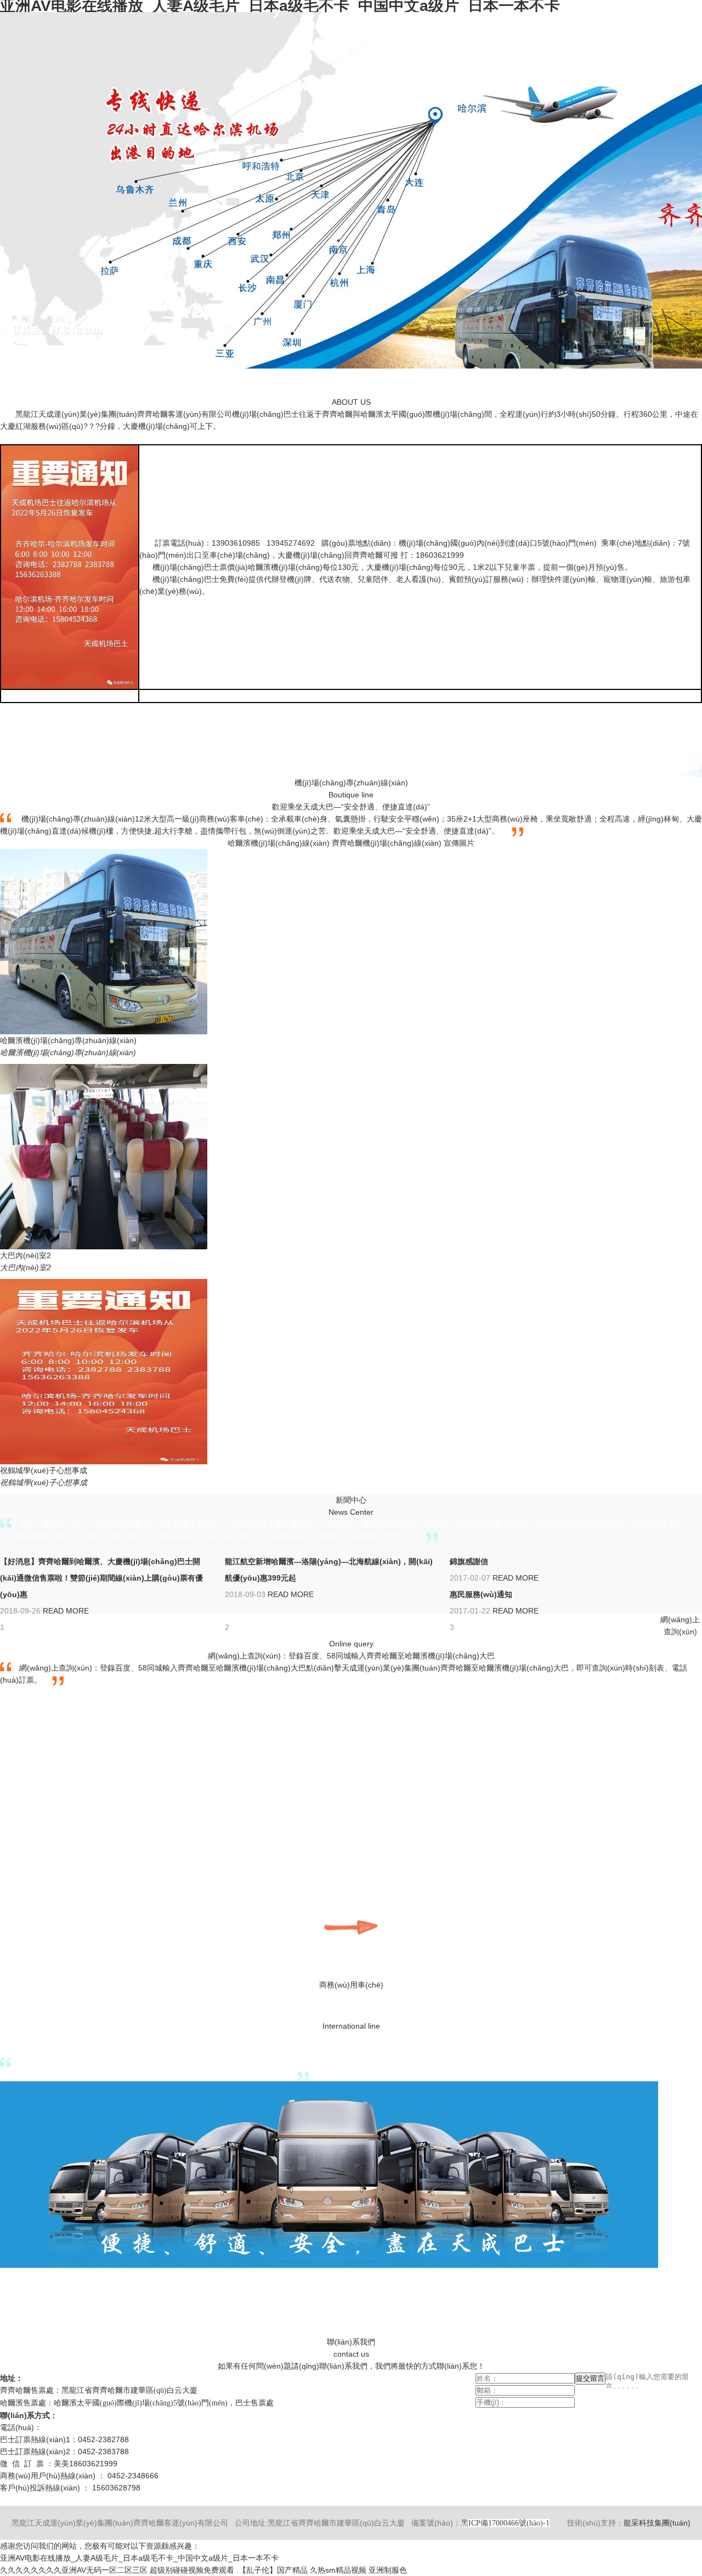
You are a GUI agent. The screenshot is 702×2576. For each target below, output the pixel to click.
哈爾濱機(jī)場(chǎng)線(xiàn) (279, 843)
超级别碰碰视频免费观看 (192, 2570)
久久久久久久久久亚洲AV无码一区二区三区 (74, 2570)
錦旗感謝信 (469, 1561)
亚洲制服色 (388, 2570)
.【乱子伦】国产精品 (272, 2570)
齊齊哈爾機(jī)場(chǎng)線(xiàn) (387, 843)
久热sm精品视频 (338, 2570)
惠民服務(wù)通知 (481, 1594)
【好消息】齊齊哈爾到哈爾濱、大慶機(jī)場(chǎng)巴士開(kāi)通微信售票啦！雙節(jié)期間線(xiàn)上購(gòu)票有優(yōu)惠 (101, 1578)
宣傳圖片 (459, 843)
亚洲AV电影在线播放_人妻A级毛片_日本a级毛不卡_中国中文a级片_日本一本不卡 (139, 2558)
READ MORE (66, 1611)
